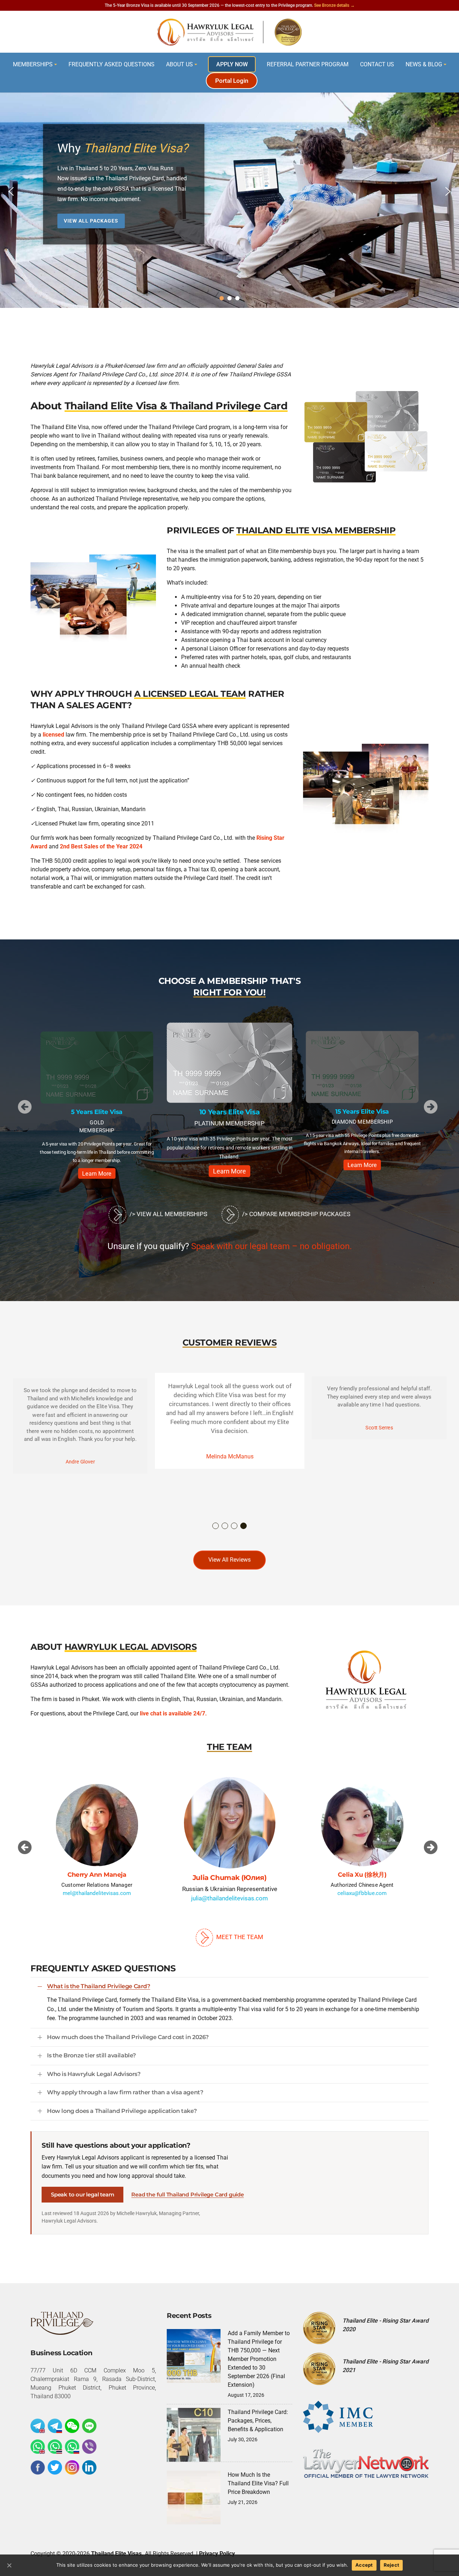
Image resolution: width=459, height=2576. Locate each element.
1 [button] (216, 1526)
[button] (11, 191)
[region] (229, 191)
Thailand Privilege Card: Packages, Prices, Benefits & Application (258, 2421)
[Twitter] (55, 2467)
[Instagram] (72, 2467)
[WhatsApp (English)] (38, 2447)
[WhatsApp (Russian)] (72, 2447)
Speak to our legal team (82, 2194)
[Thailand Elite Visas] (229, 32)
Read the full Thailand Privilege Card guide (187, 2194)
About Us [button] (179, 64)
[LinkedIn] (89, 2467)
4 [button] (244, 1526)
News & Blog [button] (424, 64)
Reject (392, 2565)
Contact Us (377, 64)
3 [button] (235, 1526)
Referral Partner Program (308, 64)
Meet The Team (239, 1937)
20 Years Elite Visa (362, 1111)
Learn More (97, 1165)
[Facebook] (38, 2467)
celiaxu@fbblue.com (230, 1898)
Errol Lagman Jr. (362, 1874)
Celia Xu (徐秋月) (229, 1878)
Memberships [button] (33, 64)
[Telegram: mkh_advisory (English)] (38, 2426)
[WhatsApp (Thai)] (55, 2447)
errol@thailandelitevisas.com (362, 1893)
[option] (97, 1102)
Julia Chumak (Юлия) (97, 1874)
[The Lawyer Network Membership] (366, 2463)
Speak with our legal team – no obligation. (271, 1246)
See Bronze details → (334, 5)
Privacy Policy (217, 2554)
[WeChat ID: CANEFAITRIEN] (72, 2426)
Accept (364, 2565)
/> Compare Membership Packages (295, 1214)
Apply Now (232, 64)
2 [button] (225, 1526)
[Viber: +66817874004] (89, 2447)
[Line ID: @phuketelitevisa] (89, 2426)
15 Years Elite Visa (229, 1112)
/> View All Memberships (167, 1214)
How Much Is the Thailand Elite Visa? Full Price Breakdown (258, 2483)
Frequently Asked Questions (112, 64)
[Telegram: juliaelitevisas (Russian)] (55, 2426)
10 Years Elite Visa (97, 1111)
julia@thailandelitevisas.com (97, 1893)
